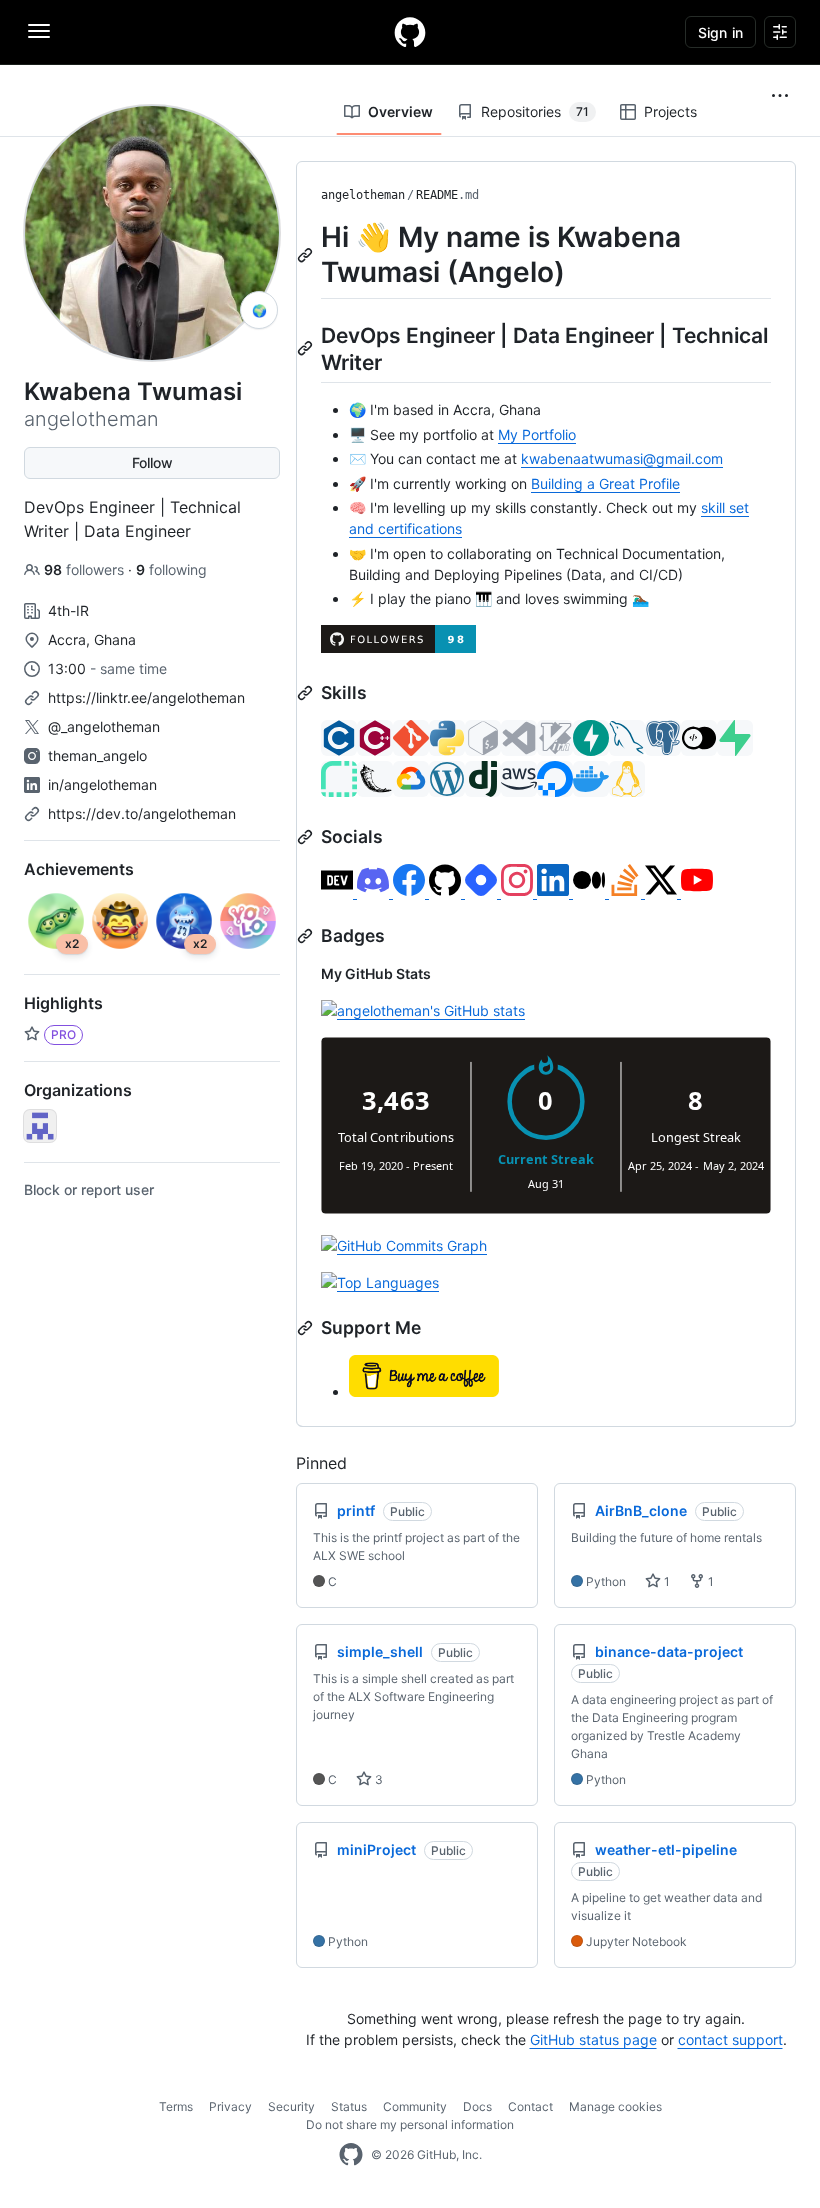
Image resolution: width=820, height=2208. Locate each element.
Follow (152, 462)
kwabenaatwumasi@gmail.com (622, 458)
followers (86, 569)
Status (349, 2106)
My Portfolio (537, 434)
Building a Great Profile (605, 483)
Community (415, 2106)
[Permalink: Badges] (307, 936)
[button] (780, 96)
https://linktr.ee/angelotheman (146, 697)
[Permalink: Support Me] (307, 1328)
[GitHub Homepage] (351, 2155)
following (171, 569)
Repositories (535, 111)
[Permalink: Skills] (307, 693)
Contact (530, 2106)
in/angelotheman (102, 784)
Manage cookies (615, 2106)
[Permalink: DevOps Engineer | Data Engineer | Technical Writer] (307, 348)
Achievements (79, 869)
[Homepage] (410, 32)
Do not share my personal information (410, 2124)
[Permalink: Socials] (307, 837)
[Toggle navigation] (39, 31)
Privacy (230, 2106)
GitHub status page (593, 2039)
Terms (176, 2106)
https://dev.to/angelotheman (142, 813)
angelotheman (363, 195)
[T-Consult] (40, 1126)
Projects (670, 111)
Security (291, 2106)
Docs (477, 2106)
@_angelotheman (104, 726)
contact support (730, 2039)
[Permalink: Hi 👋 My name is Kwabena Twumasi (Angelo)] (307, 255)
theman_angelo (97, 755)
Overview (400, 111)
